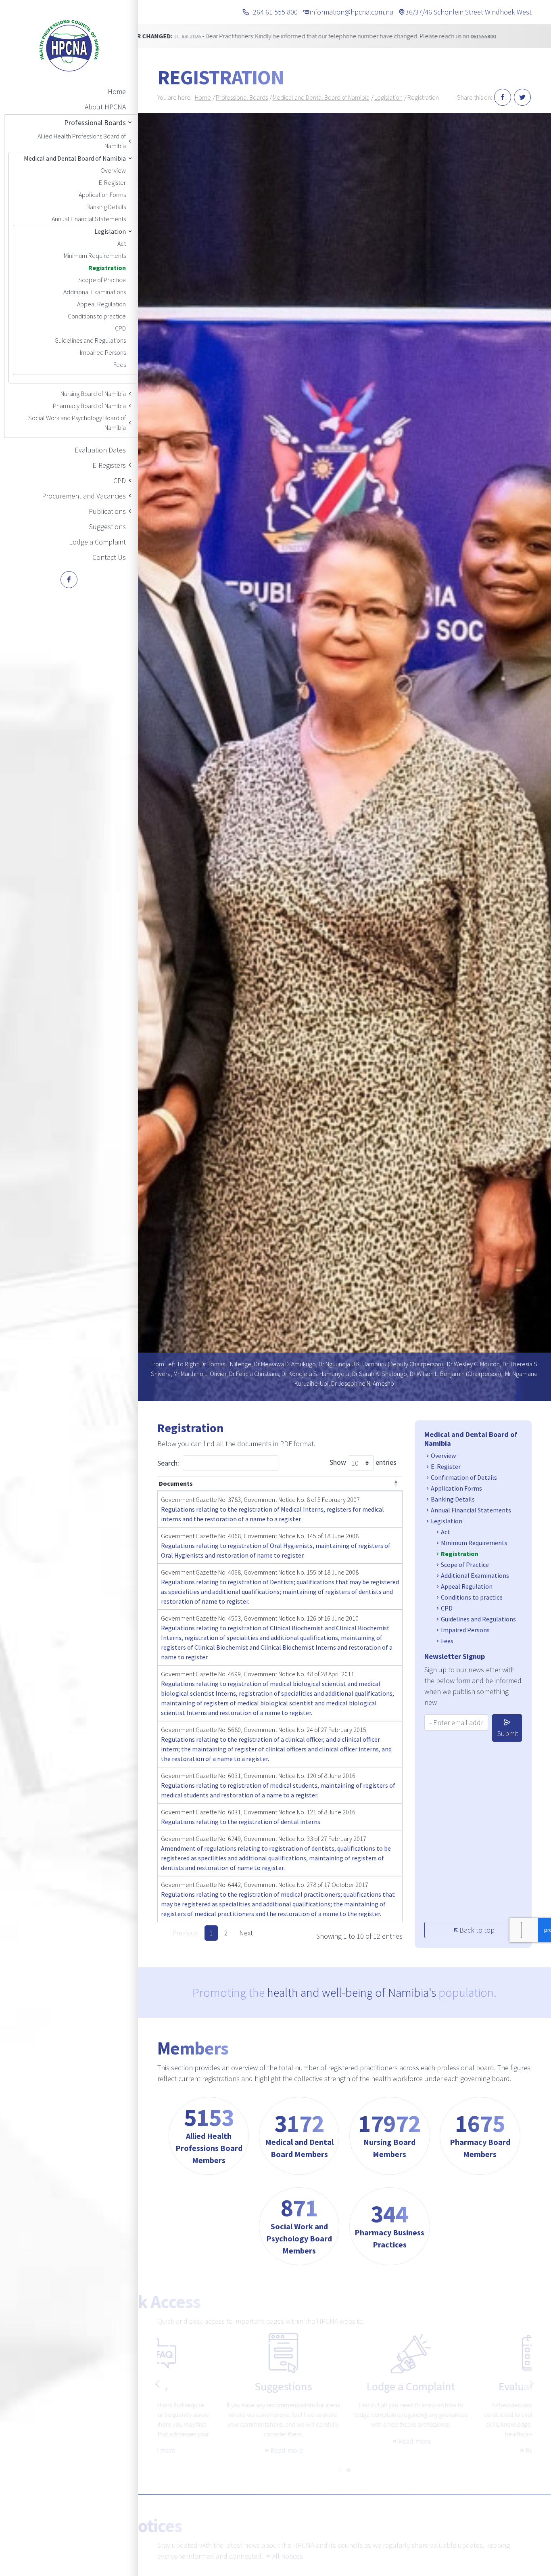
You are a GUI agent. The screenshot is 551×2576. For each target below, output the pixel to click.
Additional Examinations (95, 292)
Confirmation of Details (464, 1477)
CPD (120, 328)
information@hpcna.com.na (352, 12)
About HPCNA (105, 107)
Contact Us (109, 557)
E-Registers (109, 465)
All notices (287, 2556)
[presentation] (157, 2384)
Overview (113, 170)
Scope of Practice (102, 280)
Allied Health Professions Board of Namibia (82, 141)
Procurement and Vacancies (84, 496)
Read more (220, 2450)
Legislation (110, 231)
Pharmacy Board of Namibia (89, 406)
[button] (340, 2467)
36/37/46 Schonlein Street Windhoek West (469, 12)
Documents (176, 1483)
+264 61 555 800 (273, 12)
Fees (120, 364)
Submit (508, 1733)
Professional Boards (95, 123)
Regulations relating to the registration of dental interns (241, 1822)
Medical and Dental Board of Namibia (75, 158)
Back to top (477, 1930)
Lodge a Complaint (97, 542)
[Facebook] (69, 580)
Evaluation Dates (100, 450)
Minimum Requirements (95, 256)
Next (246, 1933)
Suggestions (107, 527)
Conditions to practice (97, 316)
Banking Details (106, 207)
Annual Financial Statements (89, 219)
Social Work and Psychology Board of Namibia (77, 423)
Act (122, 243)
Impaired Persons (103, 352)
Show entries (363, 1462)
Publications (107, 511)
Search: (168, 1463)
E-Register (112, 182)
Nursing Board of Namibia (93, 394)
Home (117, 91)
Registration (107, 268)
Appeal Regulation (101, 304)
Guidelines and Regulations (90, 340)
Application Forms (102, 195)
